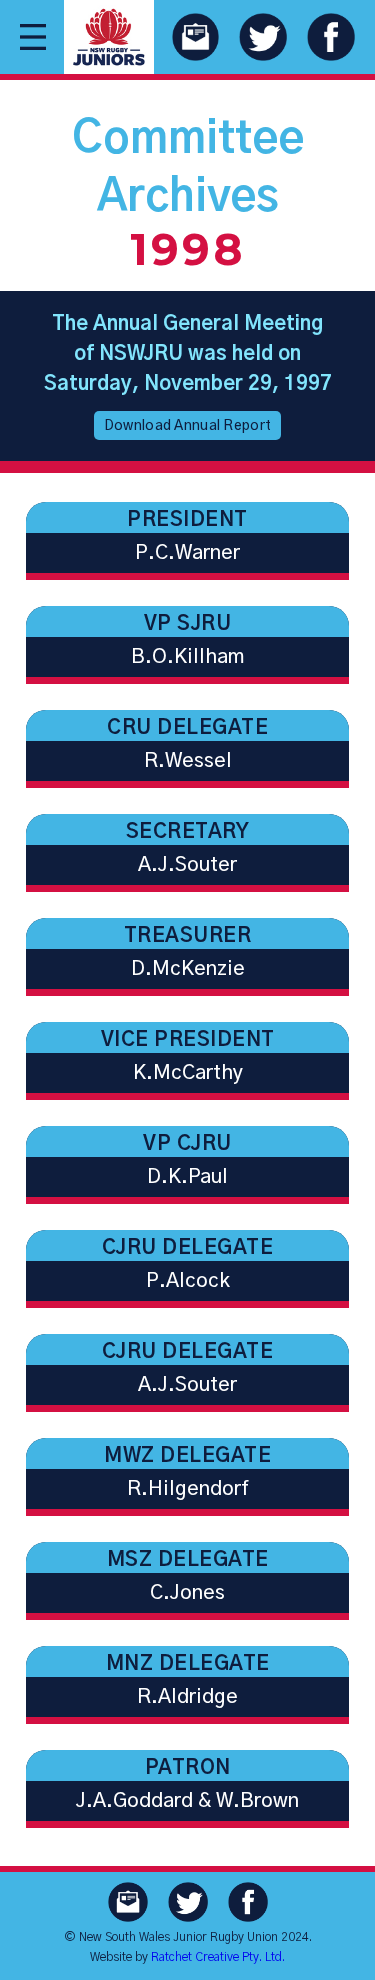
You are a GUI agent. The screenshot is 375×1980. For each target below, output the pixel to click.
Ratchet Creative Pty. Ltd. (218, 1957)
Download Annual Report (187, 426)
